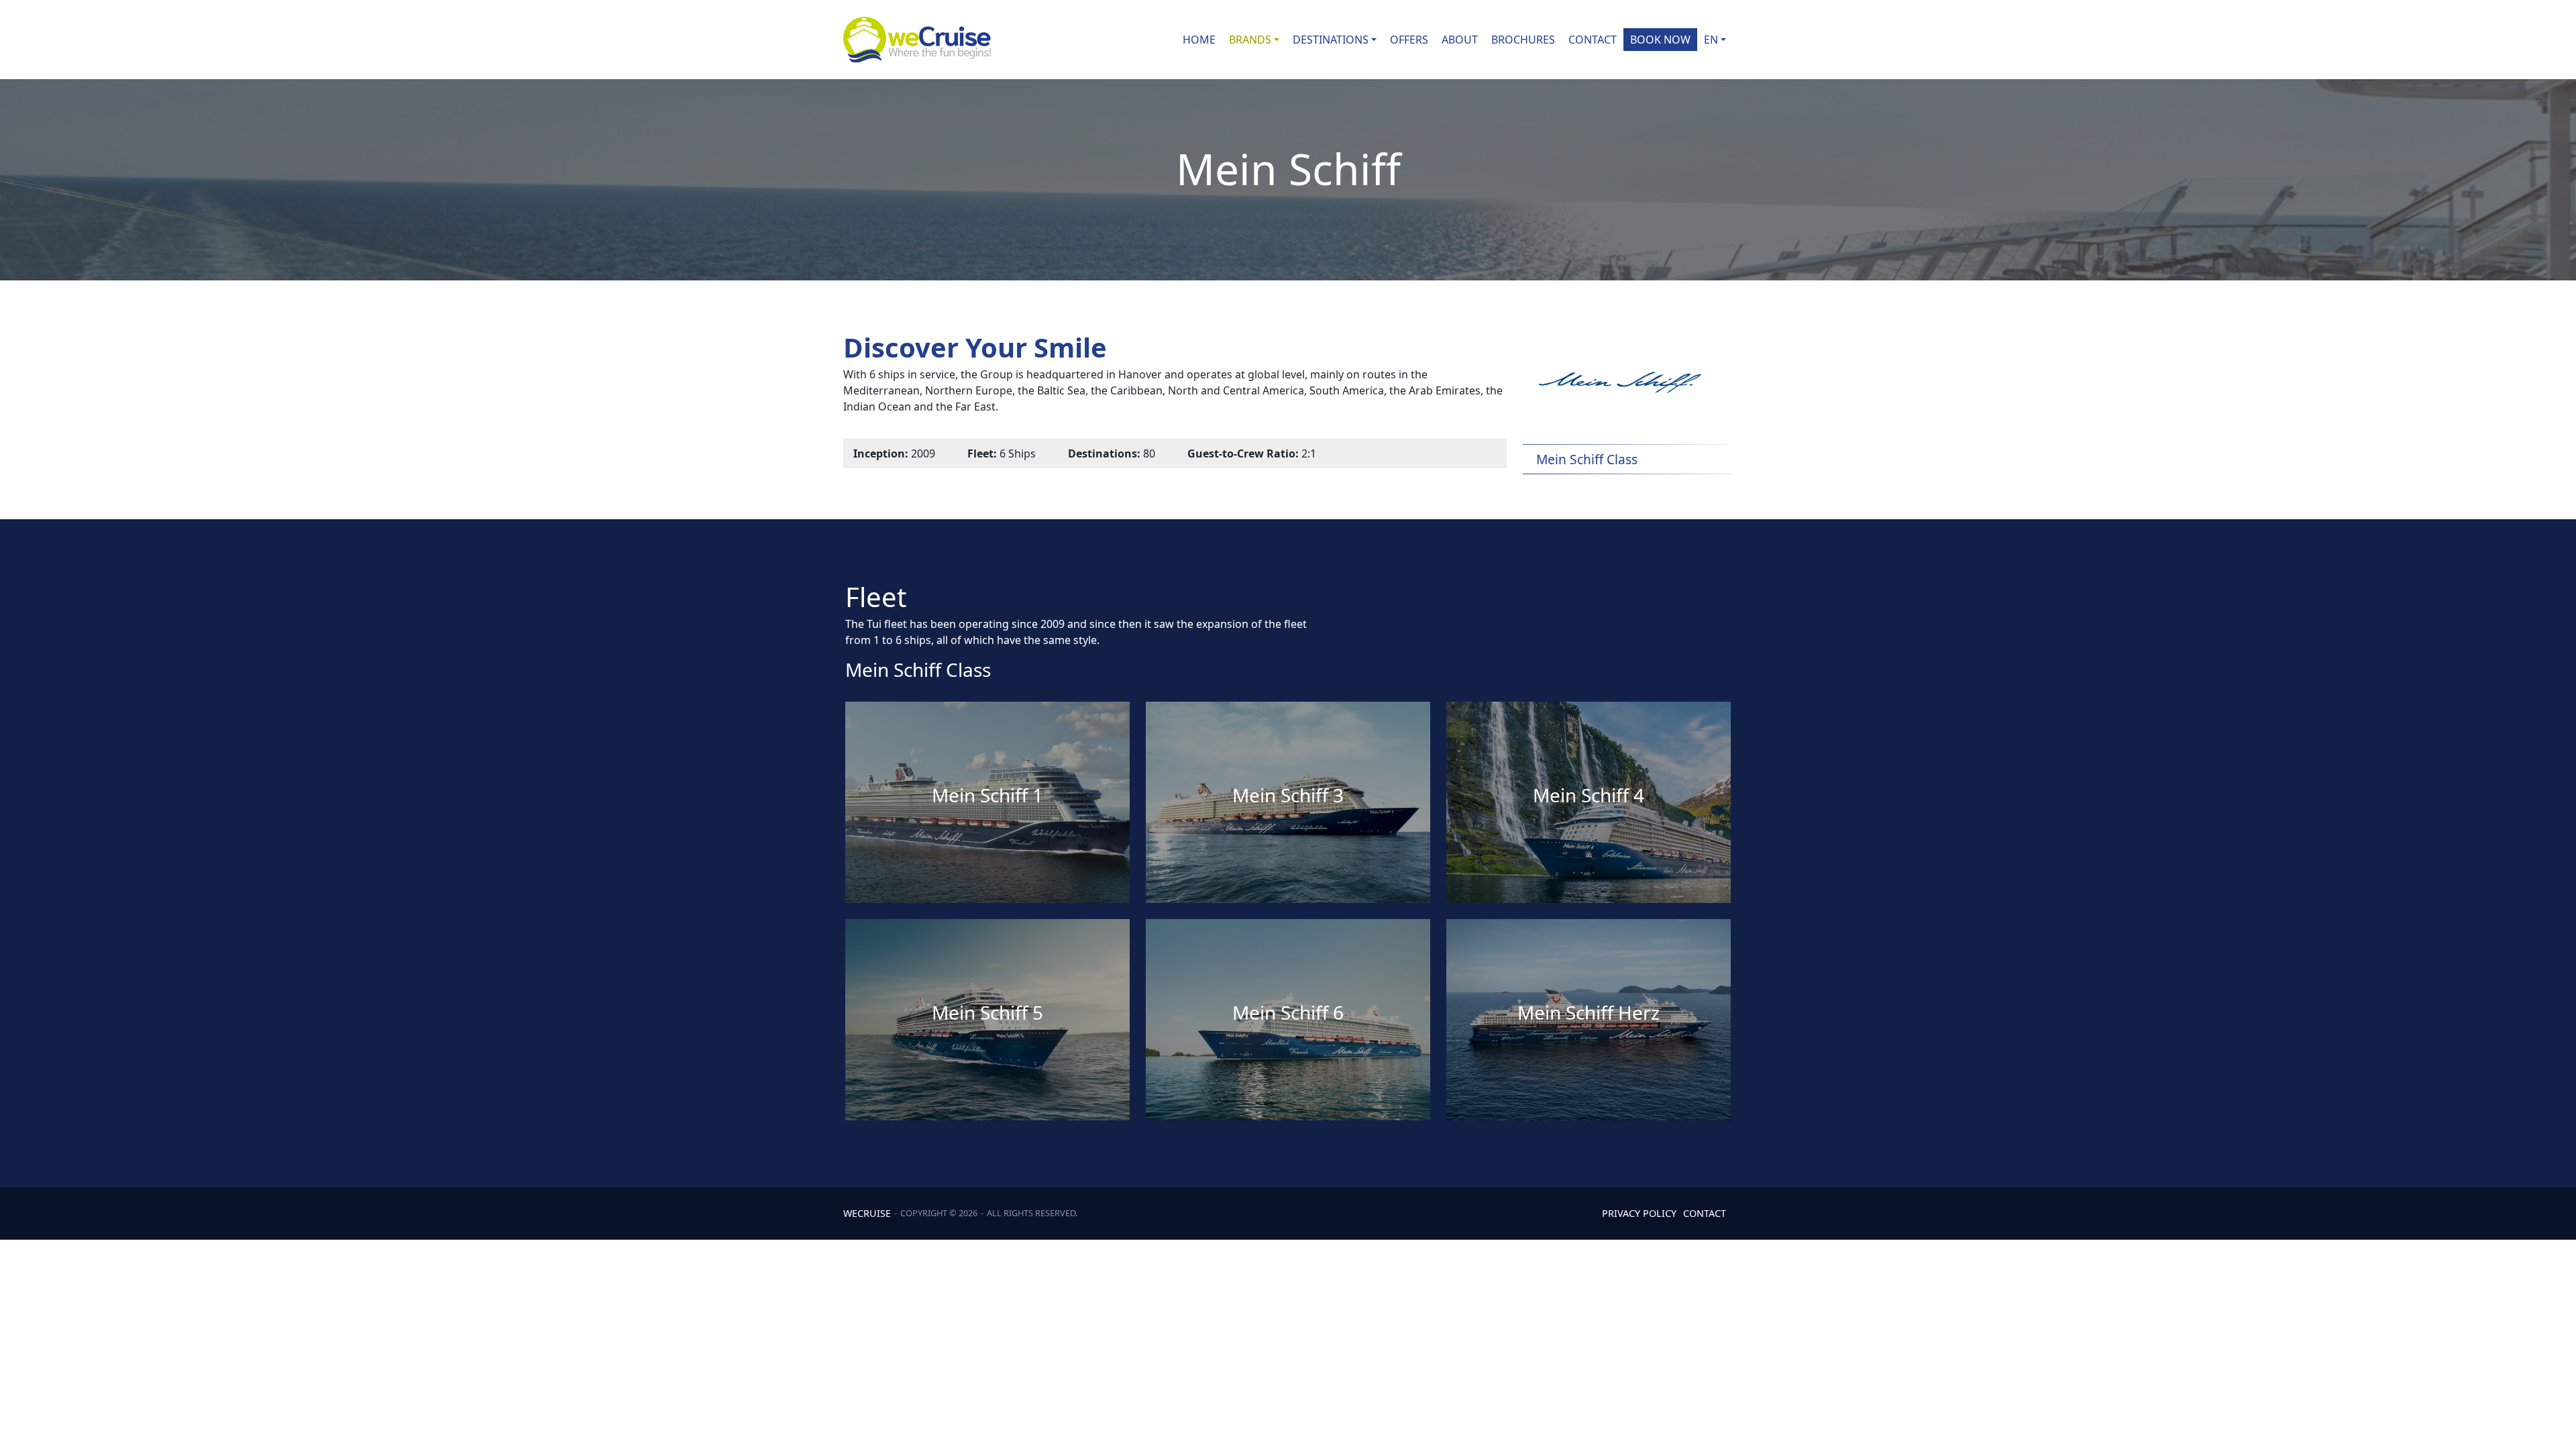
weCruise (867, 1213)
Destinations (1331, 40)
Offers (1409, 40)
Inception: (881, 453)
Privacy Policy (1639, 1213)
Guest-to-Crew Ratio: (1243, 453)
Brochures (1523, 40)
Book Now (1660, 40)
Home (1199, 40)
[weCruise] (917, 40)
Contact (1593, 40)
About (1460, 40)
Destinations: (1104, 453)
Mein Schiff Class (918, 669)
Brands (1250, 40)
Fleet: (982, 453)
